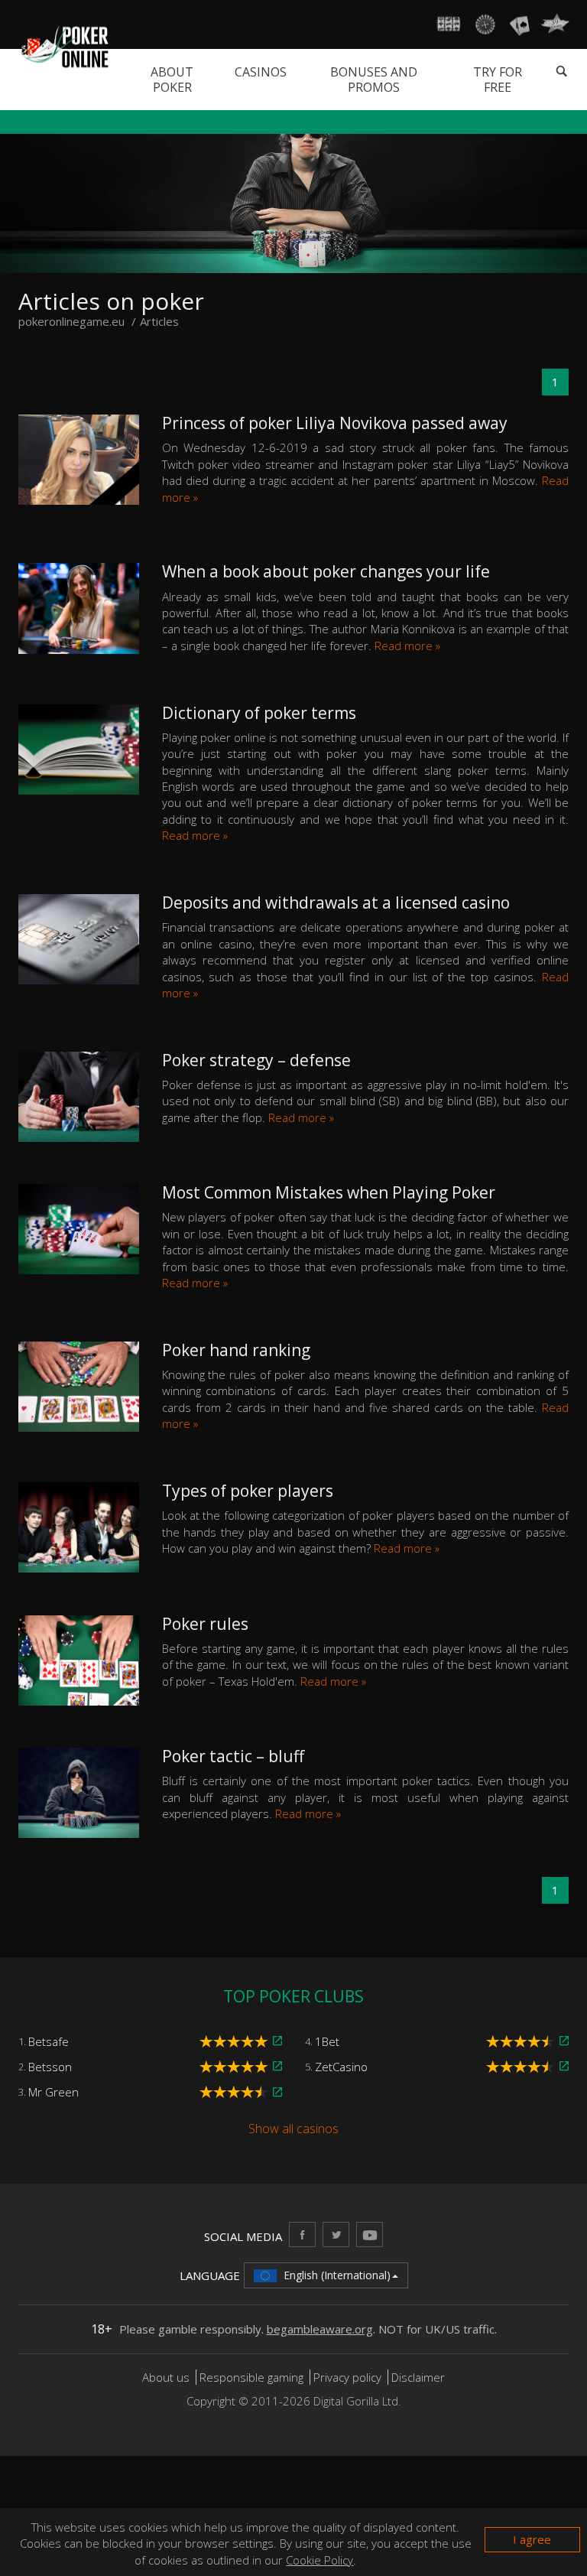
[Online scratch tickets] (555, 24)
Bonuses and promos (374, 80)
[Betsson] (277, 2066)
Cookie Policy (319, 2560)
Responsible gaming (251, 2377)
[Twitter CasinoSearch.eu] (336, 2234)
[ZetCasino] (564, 2066)
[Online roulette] (485, 24)
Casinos (261, 72)
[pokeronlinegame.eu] (64, 45)
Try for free (498, 80)
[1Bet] (564, 2041)
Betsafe (49, 2041)
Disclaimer (418, 2377)
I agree (532, 2539)
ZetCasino (341, 2067)
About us (167, 2377)
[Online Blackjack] (520, 24)
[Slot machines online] (449, 24)
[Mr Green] (277, 2092)
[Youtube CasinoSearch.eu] (370, 2234)
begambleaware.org (320, 2329)
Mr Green (54, 2092)
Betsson (50, 2067)
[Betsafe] (277, 2041)
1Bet (327, 2041)
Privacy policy (347, 2377)
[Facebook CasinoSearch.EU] (302, 2234)
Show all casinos (293, 2129)
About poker (172, 80)
